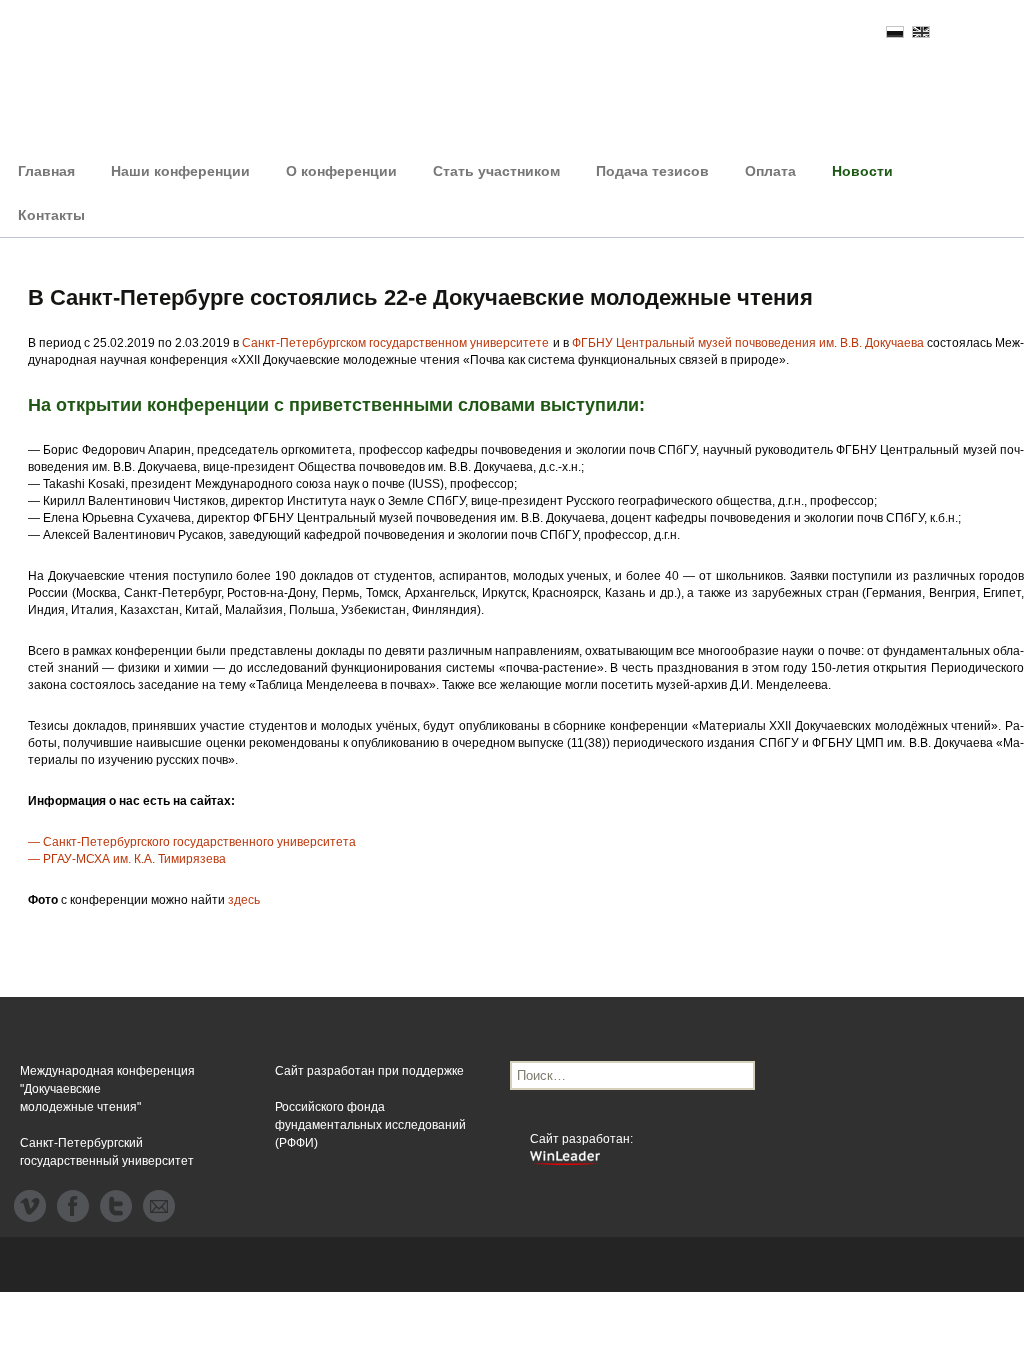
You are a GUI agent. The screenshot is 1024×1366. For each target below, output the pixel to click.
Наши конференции (180, 171)
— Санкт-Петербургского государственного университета (192, 842)
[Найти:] (632, 1075)
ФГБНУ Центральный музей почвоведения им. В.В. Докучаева (748, 343)
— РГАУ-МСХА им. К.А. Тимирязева (127, 859)
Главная (46, 171)
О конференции (341, 171)
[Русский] (895, 32)
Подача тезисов (652, 171)
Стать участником (496, 171)
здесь (244, 900)
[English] (921, 32)
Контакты (51, 215)
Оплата (770, 171)
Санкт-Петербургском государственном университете (395, 343)
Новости (862, 171)
